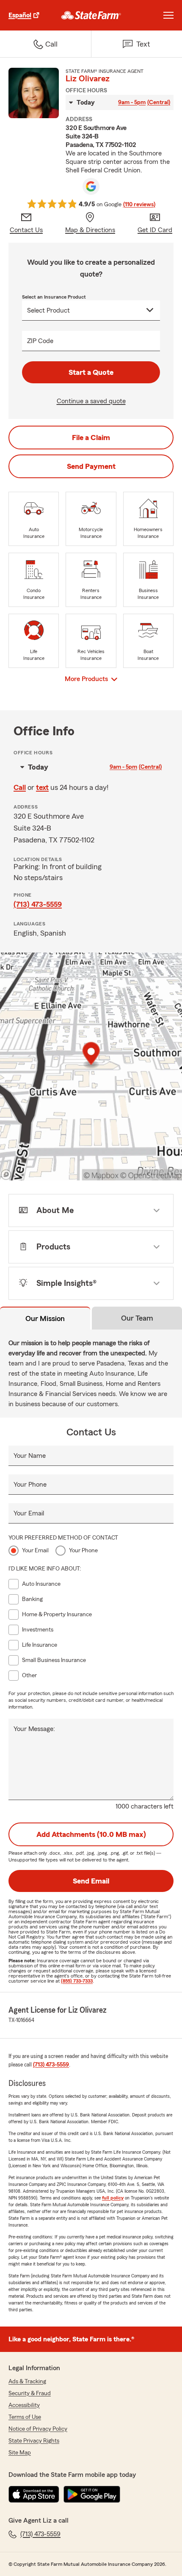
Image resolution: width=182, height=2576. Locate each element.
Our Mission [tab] (45, 1318)
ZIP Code (40, 341)
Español (20, 15)
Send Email (91, 1881)
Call (20, 787)
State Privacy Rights (34, 2441)
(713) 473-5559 (38, 904)
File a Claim (91, 438)
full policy (113, 2198)
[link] (91, 15)
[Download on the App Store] (34, 2494)
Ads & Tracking (27, 2382)
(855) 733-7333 (77, 1981)
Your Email (29, 1513)
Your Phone (30, 1485)
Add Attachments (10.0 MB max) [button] (91, 1834)
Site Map (20, 2453)
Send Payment (91, 466)
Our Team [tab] (137, 1318)
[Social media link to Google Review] (91, 186)
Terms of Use (25, 2417)
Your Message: (34, 1729)
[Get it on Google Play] (92, 2494)
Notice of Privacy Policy (38, 2429)
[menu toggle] (168, 15)
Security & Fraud (30, 2393)
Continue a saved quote (91, 401)
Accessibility (24, 2405)
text (42, 787)
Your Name (30, 1456)
